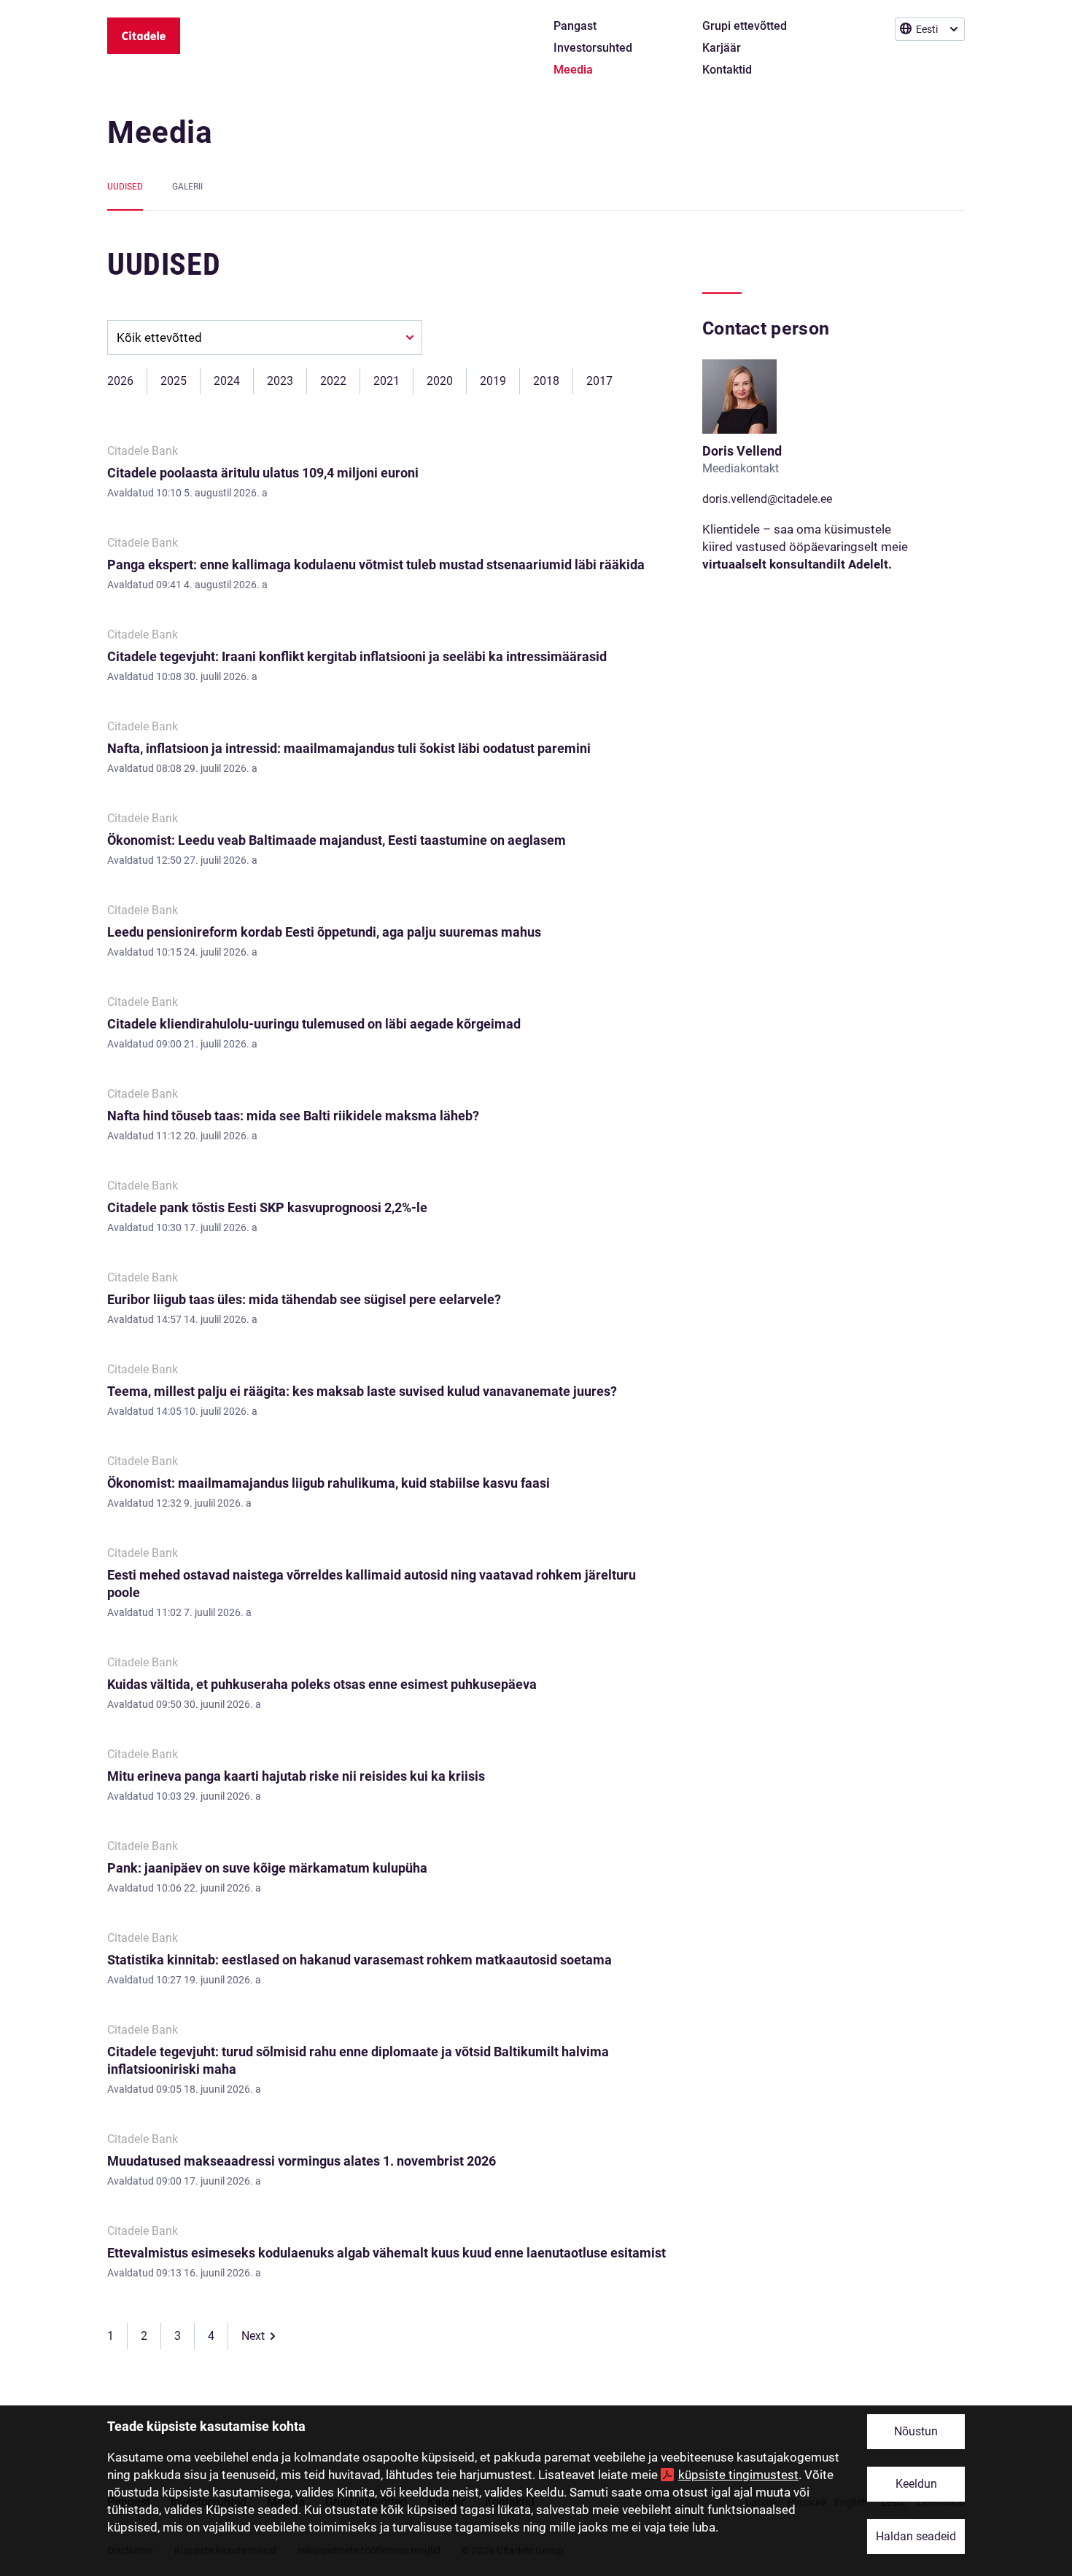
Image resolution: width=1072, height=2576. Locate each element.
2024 (227, 381)
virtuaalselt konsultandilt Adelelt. (797, 564)
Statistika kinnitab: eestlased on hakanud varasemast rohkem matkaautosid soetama (360, 1960)
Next (253, 2336)
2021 (387, 381)
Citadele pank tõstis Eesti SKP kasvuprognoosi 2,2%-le (267, 1207)
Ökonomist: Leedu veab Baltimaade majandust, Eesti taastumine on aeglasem (337, 840)
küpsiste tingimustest (738, 2475)
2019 (493, 381)
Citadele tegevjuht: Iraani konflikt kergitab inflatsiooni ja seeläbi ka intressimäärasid (357, 656)
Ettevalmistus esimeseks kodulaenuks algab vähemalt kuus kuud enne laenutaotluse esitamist (387, 2253)
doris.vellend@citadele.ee (767, 499)
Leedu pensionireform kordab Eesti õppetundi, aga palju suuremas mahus (324, 932)
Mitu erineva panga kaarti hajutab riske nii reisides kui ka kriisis (296, 1776)
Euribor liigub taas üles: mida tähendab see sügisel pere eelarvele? (304, 1299)
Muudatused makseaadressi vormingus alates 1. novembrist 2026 (302, 2161)
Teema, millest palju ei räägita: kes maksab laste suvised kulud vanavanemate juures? (362, 1391)
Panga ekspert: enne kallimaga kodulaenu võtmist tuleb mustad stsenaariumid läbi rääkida (376, 565)
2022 (333, 381)
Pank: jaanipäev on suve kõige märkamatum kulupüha (267, 1868)
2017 (599, 381)
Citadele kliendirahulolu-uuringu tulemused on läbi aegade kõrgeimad (314, 1024)
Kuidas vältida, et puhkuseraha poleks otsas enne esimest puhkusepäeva (322, 1684)
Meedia (160, 132)
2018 (546, 381)
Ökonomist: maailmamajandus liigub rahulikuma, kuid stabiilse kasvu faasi (329, 1483)
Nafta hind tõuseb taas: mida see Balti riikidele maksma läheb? (293, 1116)
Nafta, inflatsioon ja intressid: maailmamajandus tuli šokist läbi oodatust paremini (349, 748)
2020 (440, 381)
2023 (280, 381)
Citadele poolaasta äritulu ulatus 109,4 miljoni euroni (263, 473)
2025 (174, 381)
